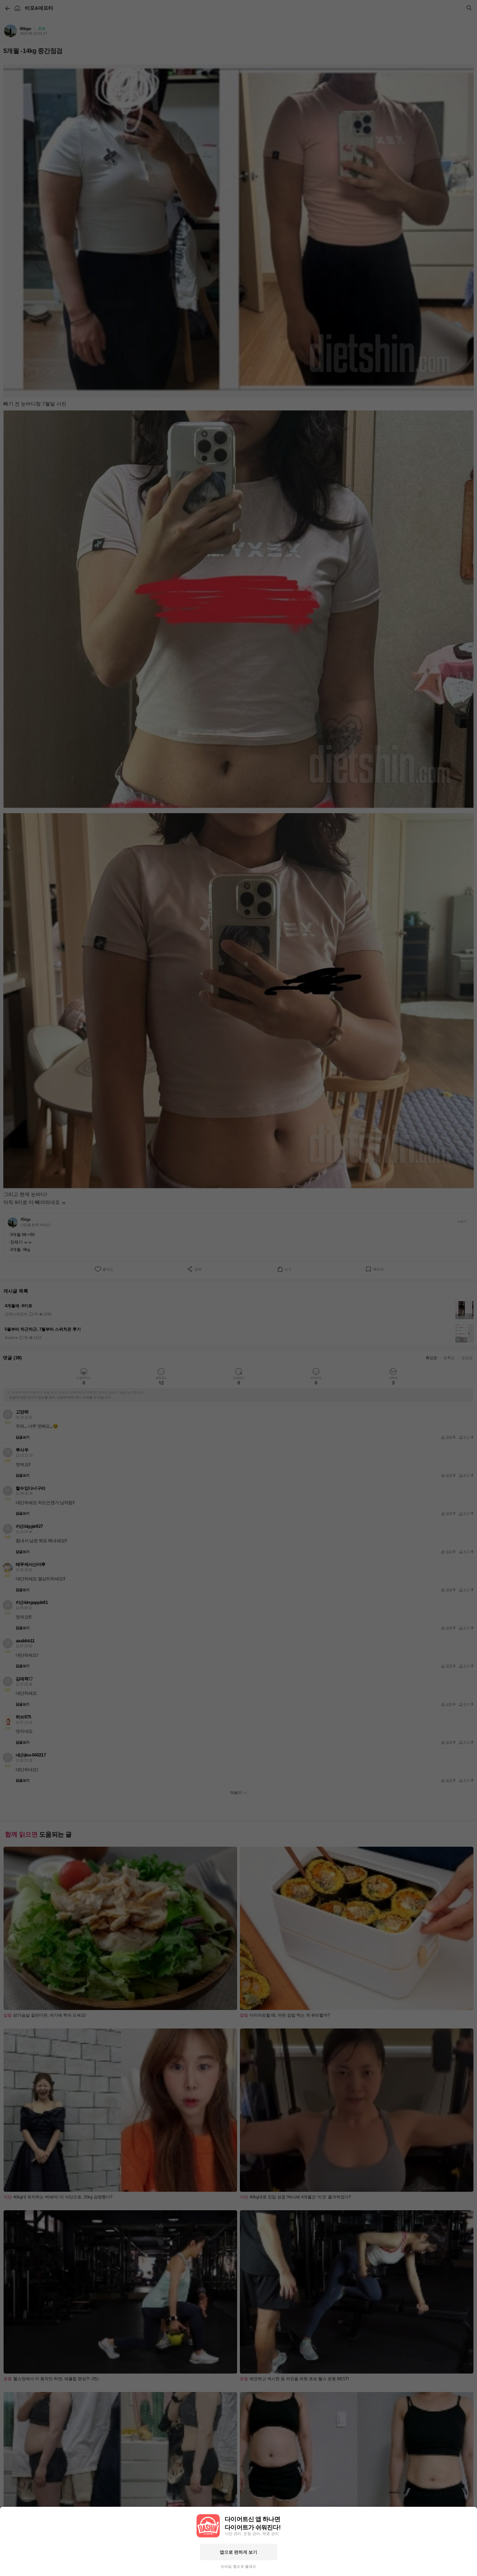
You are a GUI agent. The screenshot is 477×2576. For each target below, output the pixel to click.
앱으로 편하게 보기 (239, 2552)
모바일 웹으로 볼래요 (238, 2567)
